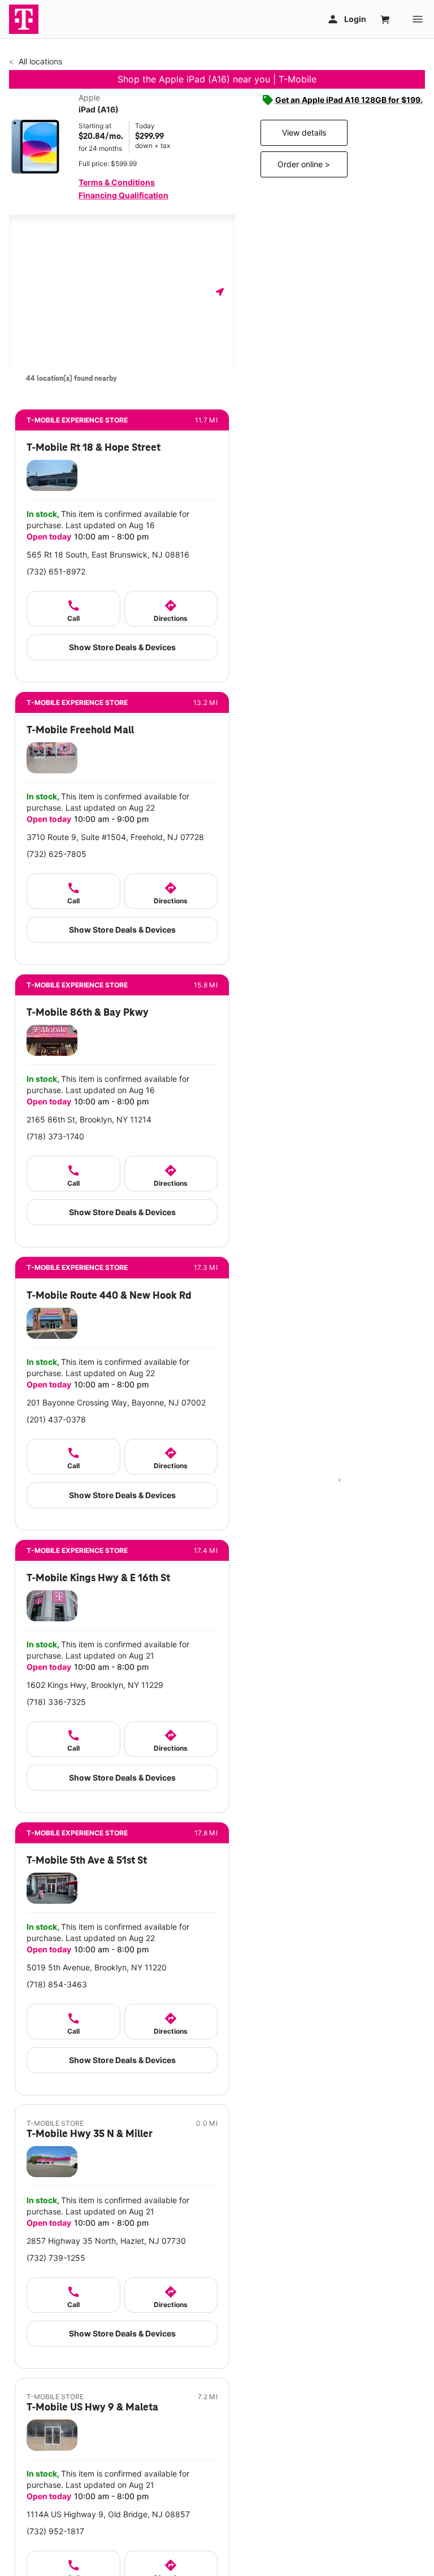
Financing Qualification (123, 195)
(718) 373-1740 (55, 1136)
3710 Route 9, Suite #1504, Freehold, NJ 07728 (115, 837)
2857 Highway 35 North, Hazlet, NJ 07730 (106, 2241)
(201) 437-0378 (56, 1419)
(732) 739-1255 (56, 2258)
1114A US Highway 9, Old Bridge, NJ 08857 (108, 2514)
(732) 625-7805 (57, 854)
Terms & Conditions (117, 182)
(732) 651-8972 (56, 571)
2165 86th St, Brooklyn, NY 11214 (89, 1119)
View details (304, 132)
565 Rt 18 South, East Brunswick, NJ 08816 (108, 554)
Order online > (304, 164)
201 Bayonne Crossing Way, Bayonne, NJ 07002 (116, 1402)
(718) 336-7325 (56, 1702)
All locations (39, 61)
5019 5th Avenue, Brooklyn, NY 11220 (97, 1967)
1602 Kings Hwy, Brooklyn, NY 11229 (95, 1685)
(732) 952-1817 (55, 2531)
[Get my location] (220, 292)
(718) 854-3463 (57, 1984)
